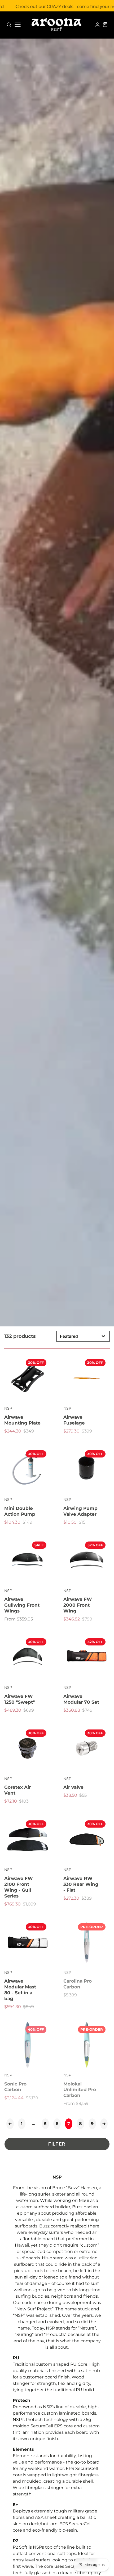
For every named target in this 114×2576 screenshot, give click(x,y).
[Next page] (104, 2124)
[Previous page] (10, 2124)
